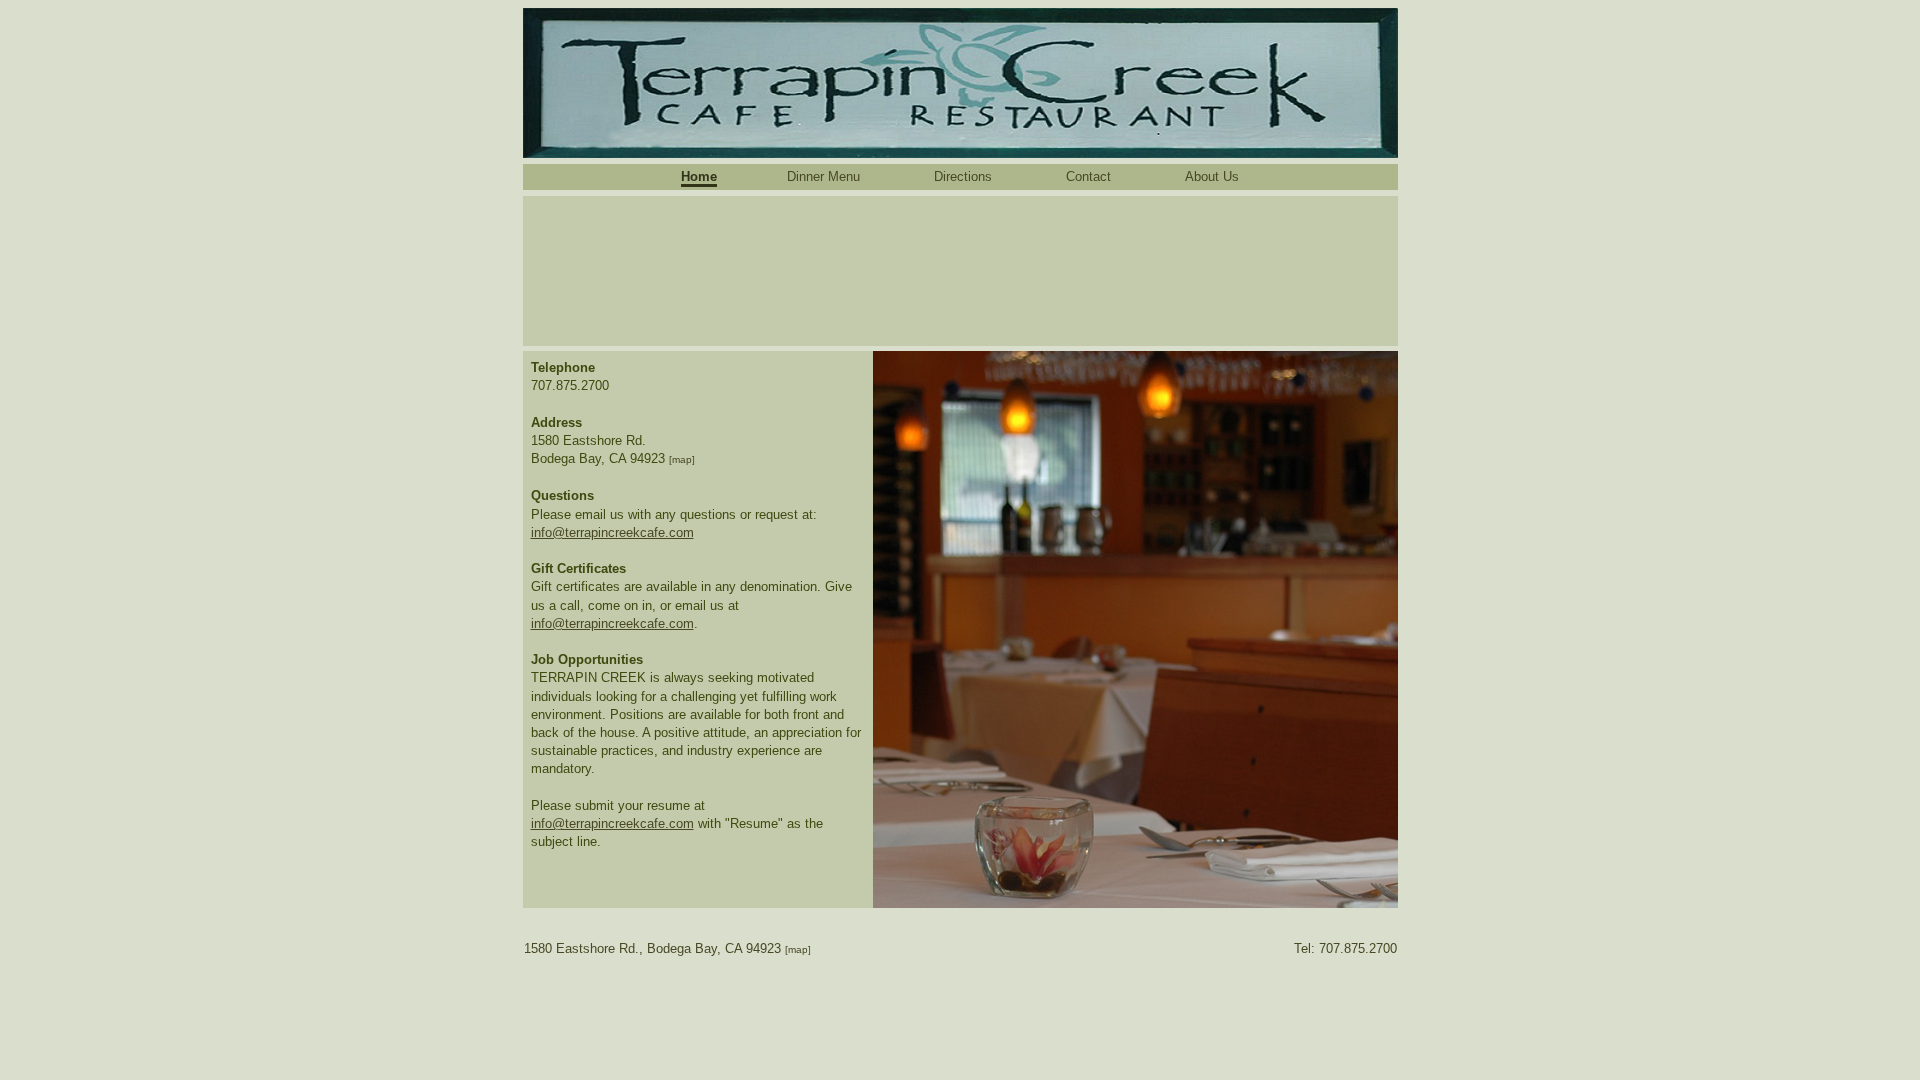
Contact (1088, 176)
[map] (682, 459)
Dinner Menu (823, 176)
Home (699, 176)
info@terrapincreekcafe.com (612, 532)
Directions (963, 176)
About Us (1212, 176)
